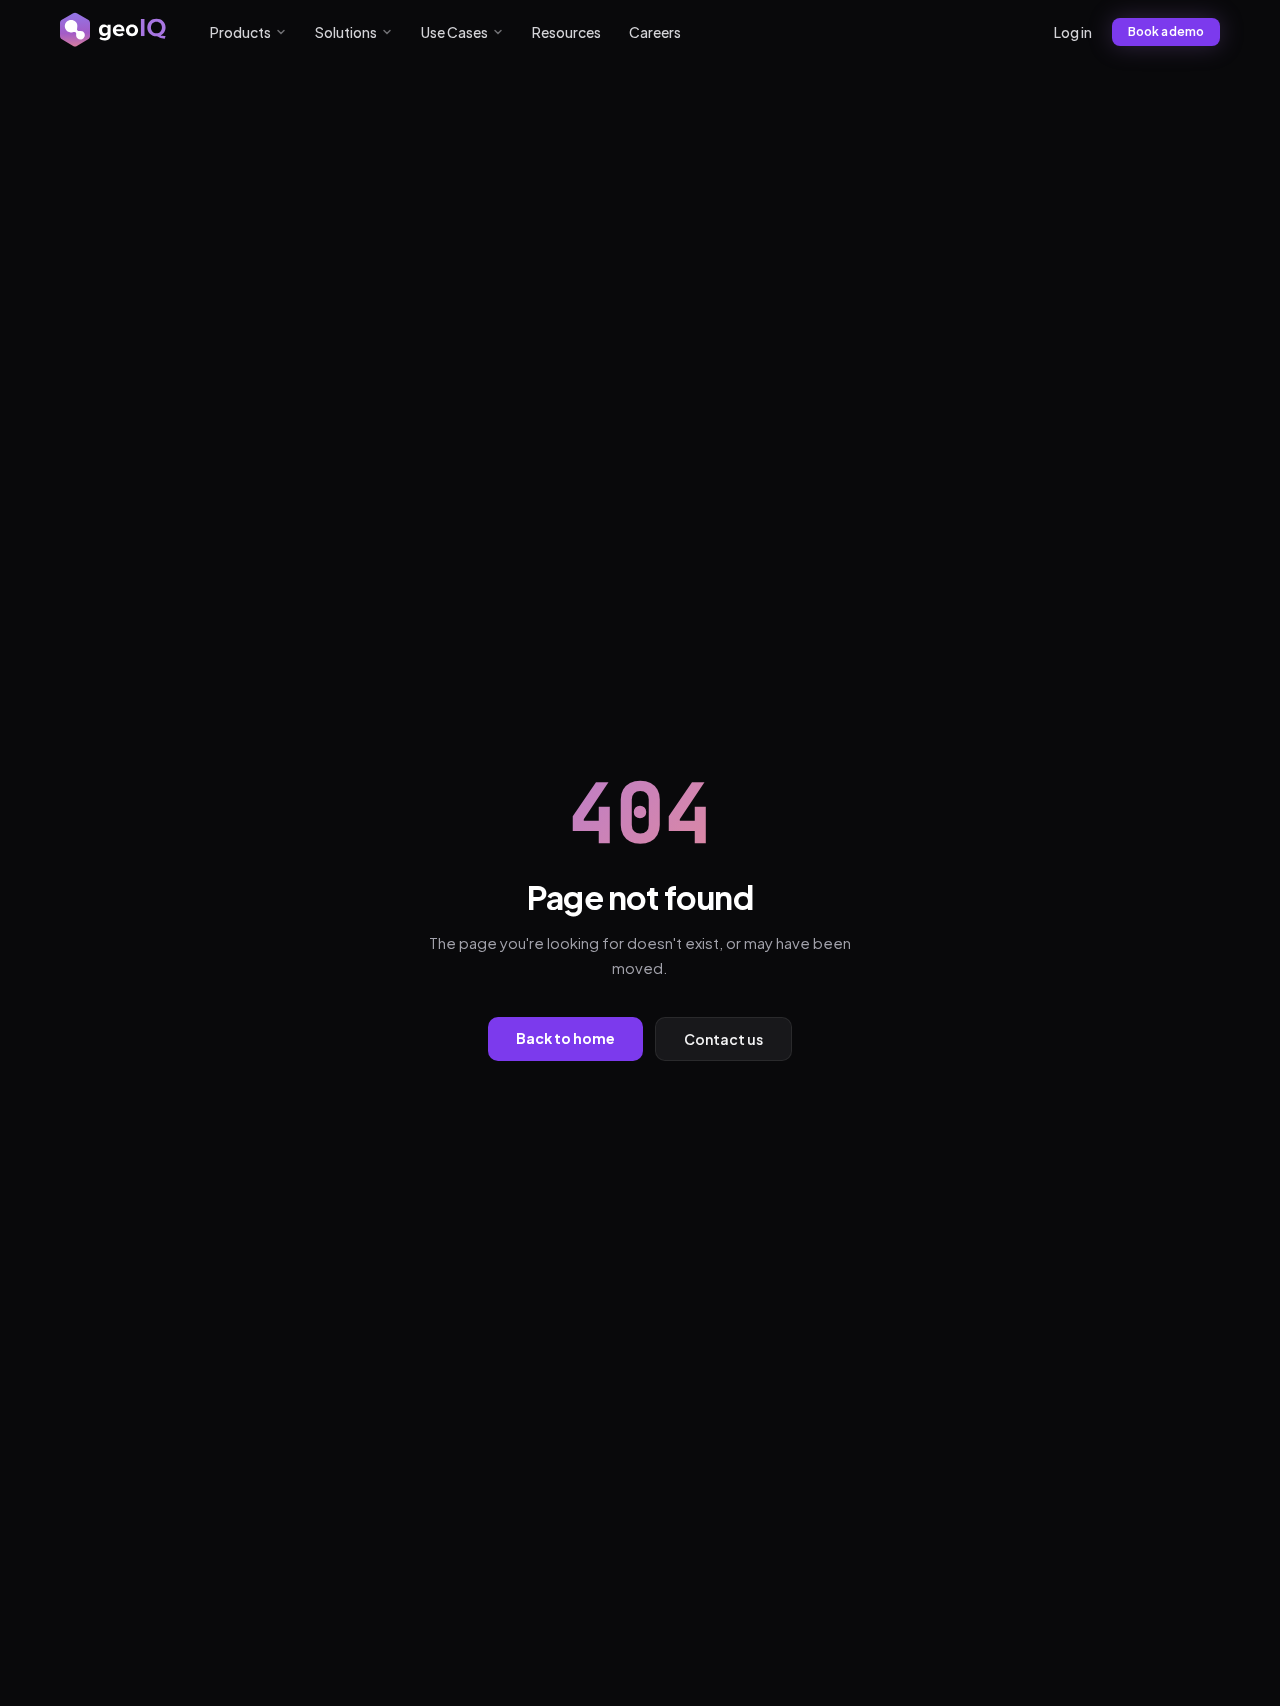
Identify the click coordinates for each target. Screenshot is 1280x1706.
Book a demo (1166, 31)
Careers (655, 32)
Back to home (565, 1038)
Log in (1073, 32)
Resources (566, 32)
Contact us (723, 1039)
